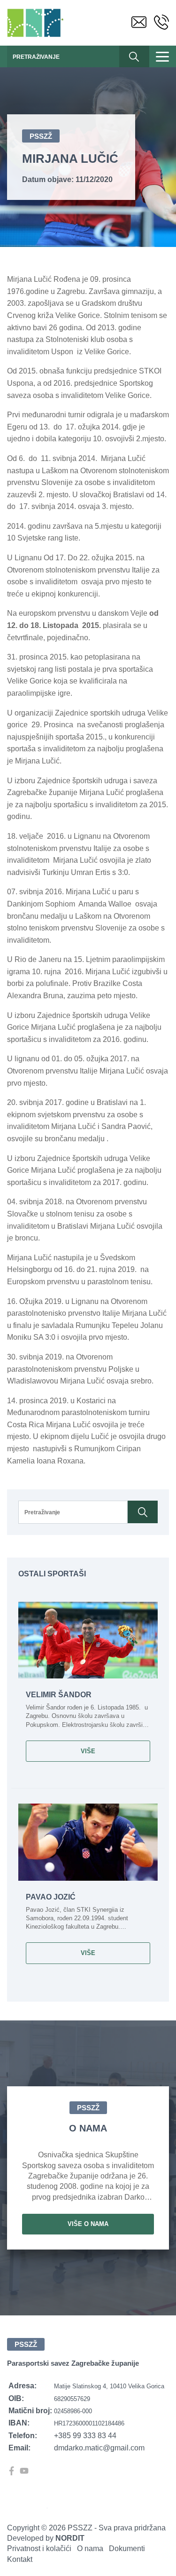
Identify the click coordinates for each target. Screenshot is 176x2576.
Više (88, 1751)
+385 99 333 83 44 (85, 2436)
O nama (90, 2548)
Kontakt (20, 2559)
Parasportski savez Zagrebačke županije (37, 23)
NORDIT (70, 2538)
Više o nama (88, 2224)
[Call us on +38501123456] (161, 23)
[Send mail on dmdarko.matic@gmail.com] (139, 23)
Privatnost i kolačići (39, 2548)
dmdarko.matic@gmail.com (99, 2448)
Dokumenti (127, 2548)
